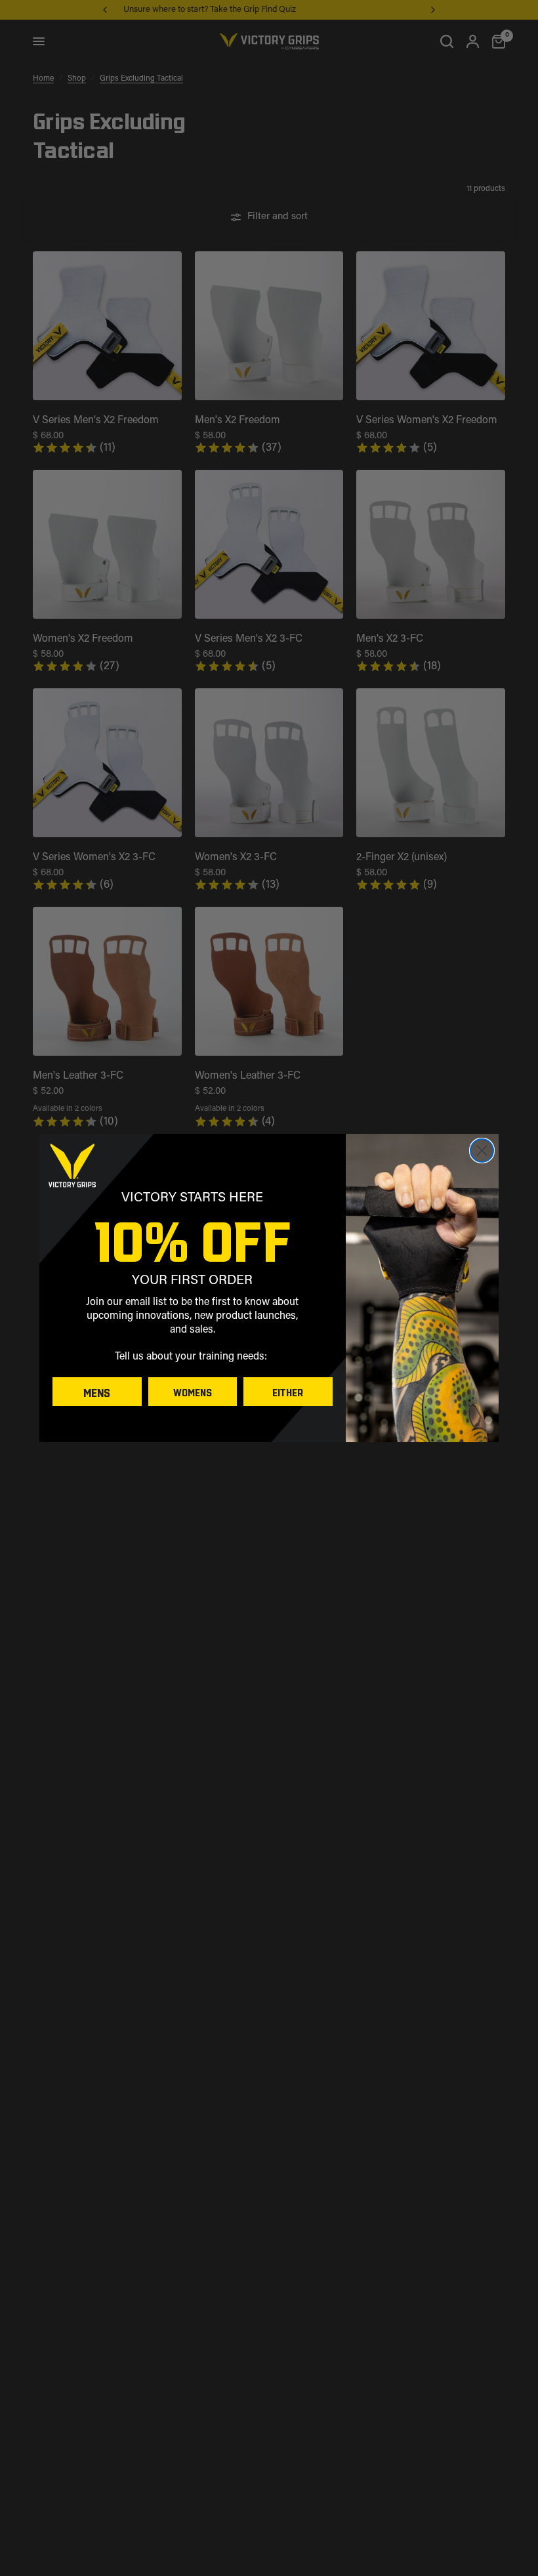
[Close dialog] (482, 1151)
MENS (97, 1392)
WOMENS (193, 1392)
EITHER (288, 1392)
